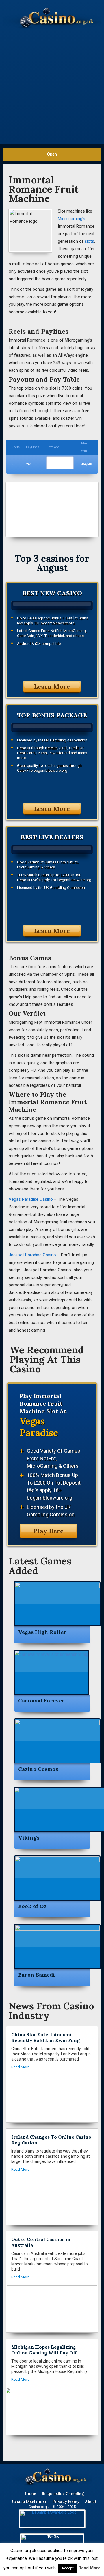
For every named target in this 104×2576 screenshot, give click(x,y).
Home (30, 2494)
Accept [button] (68, 2568)
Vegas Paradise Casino (31, 1199)
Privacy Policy (66, 2502)
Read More (89, 2568)
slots (89, 241)
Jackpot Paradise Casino (32, 1255)
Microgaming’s (71, 219)
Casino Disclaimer (29, 2502)
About (91, 2502)
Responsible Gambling (63, 2494)
